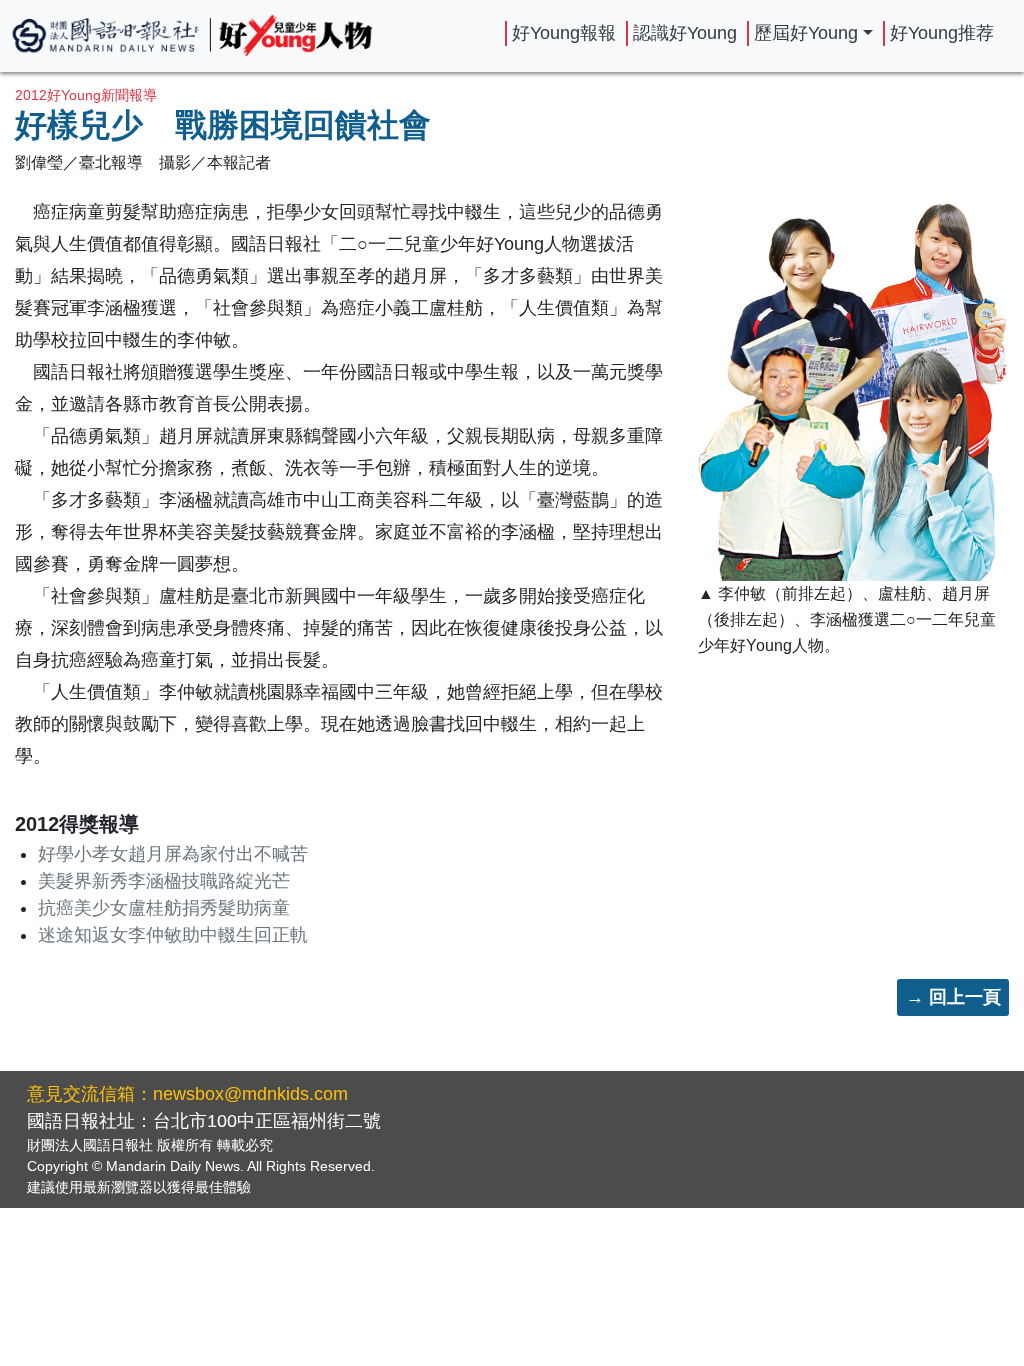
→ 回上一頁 (953, 997)
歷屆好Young (806, 33)
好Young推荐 (942, 33)
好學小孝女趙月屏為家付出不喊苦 (173, 854)
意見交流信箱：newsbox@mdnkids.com (187, 1094)
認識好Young (685, 33)
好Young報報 (564, 33)
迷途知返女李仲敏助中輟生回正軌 (173, 935)
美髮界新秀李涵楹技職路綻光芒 (164, 881)
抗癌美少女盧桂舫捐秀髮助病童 (164, 908)
